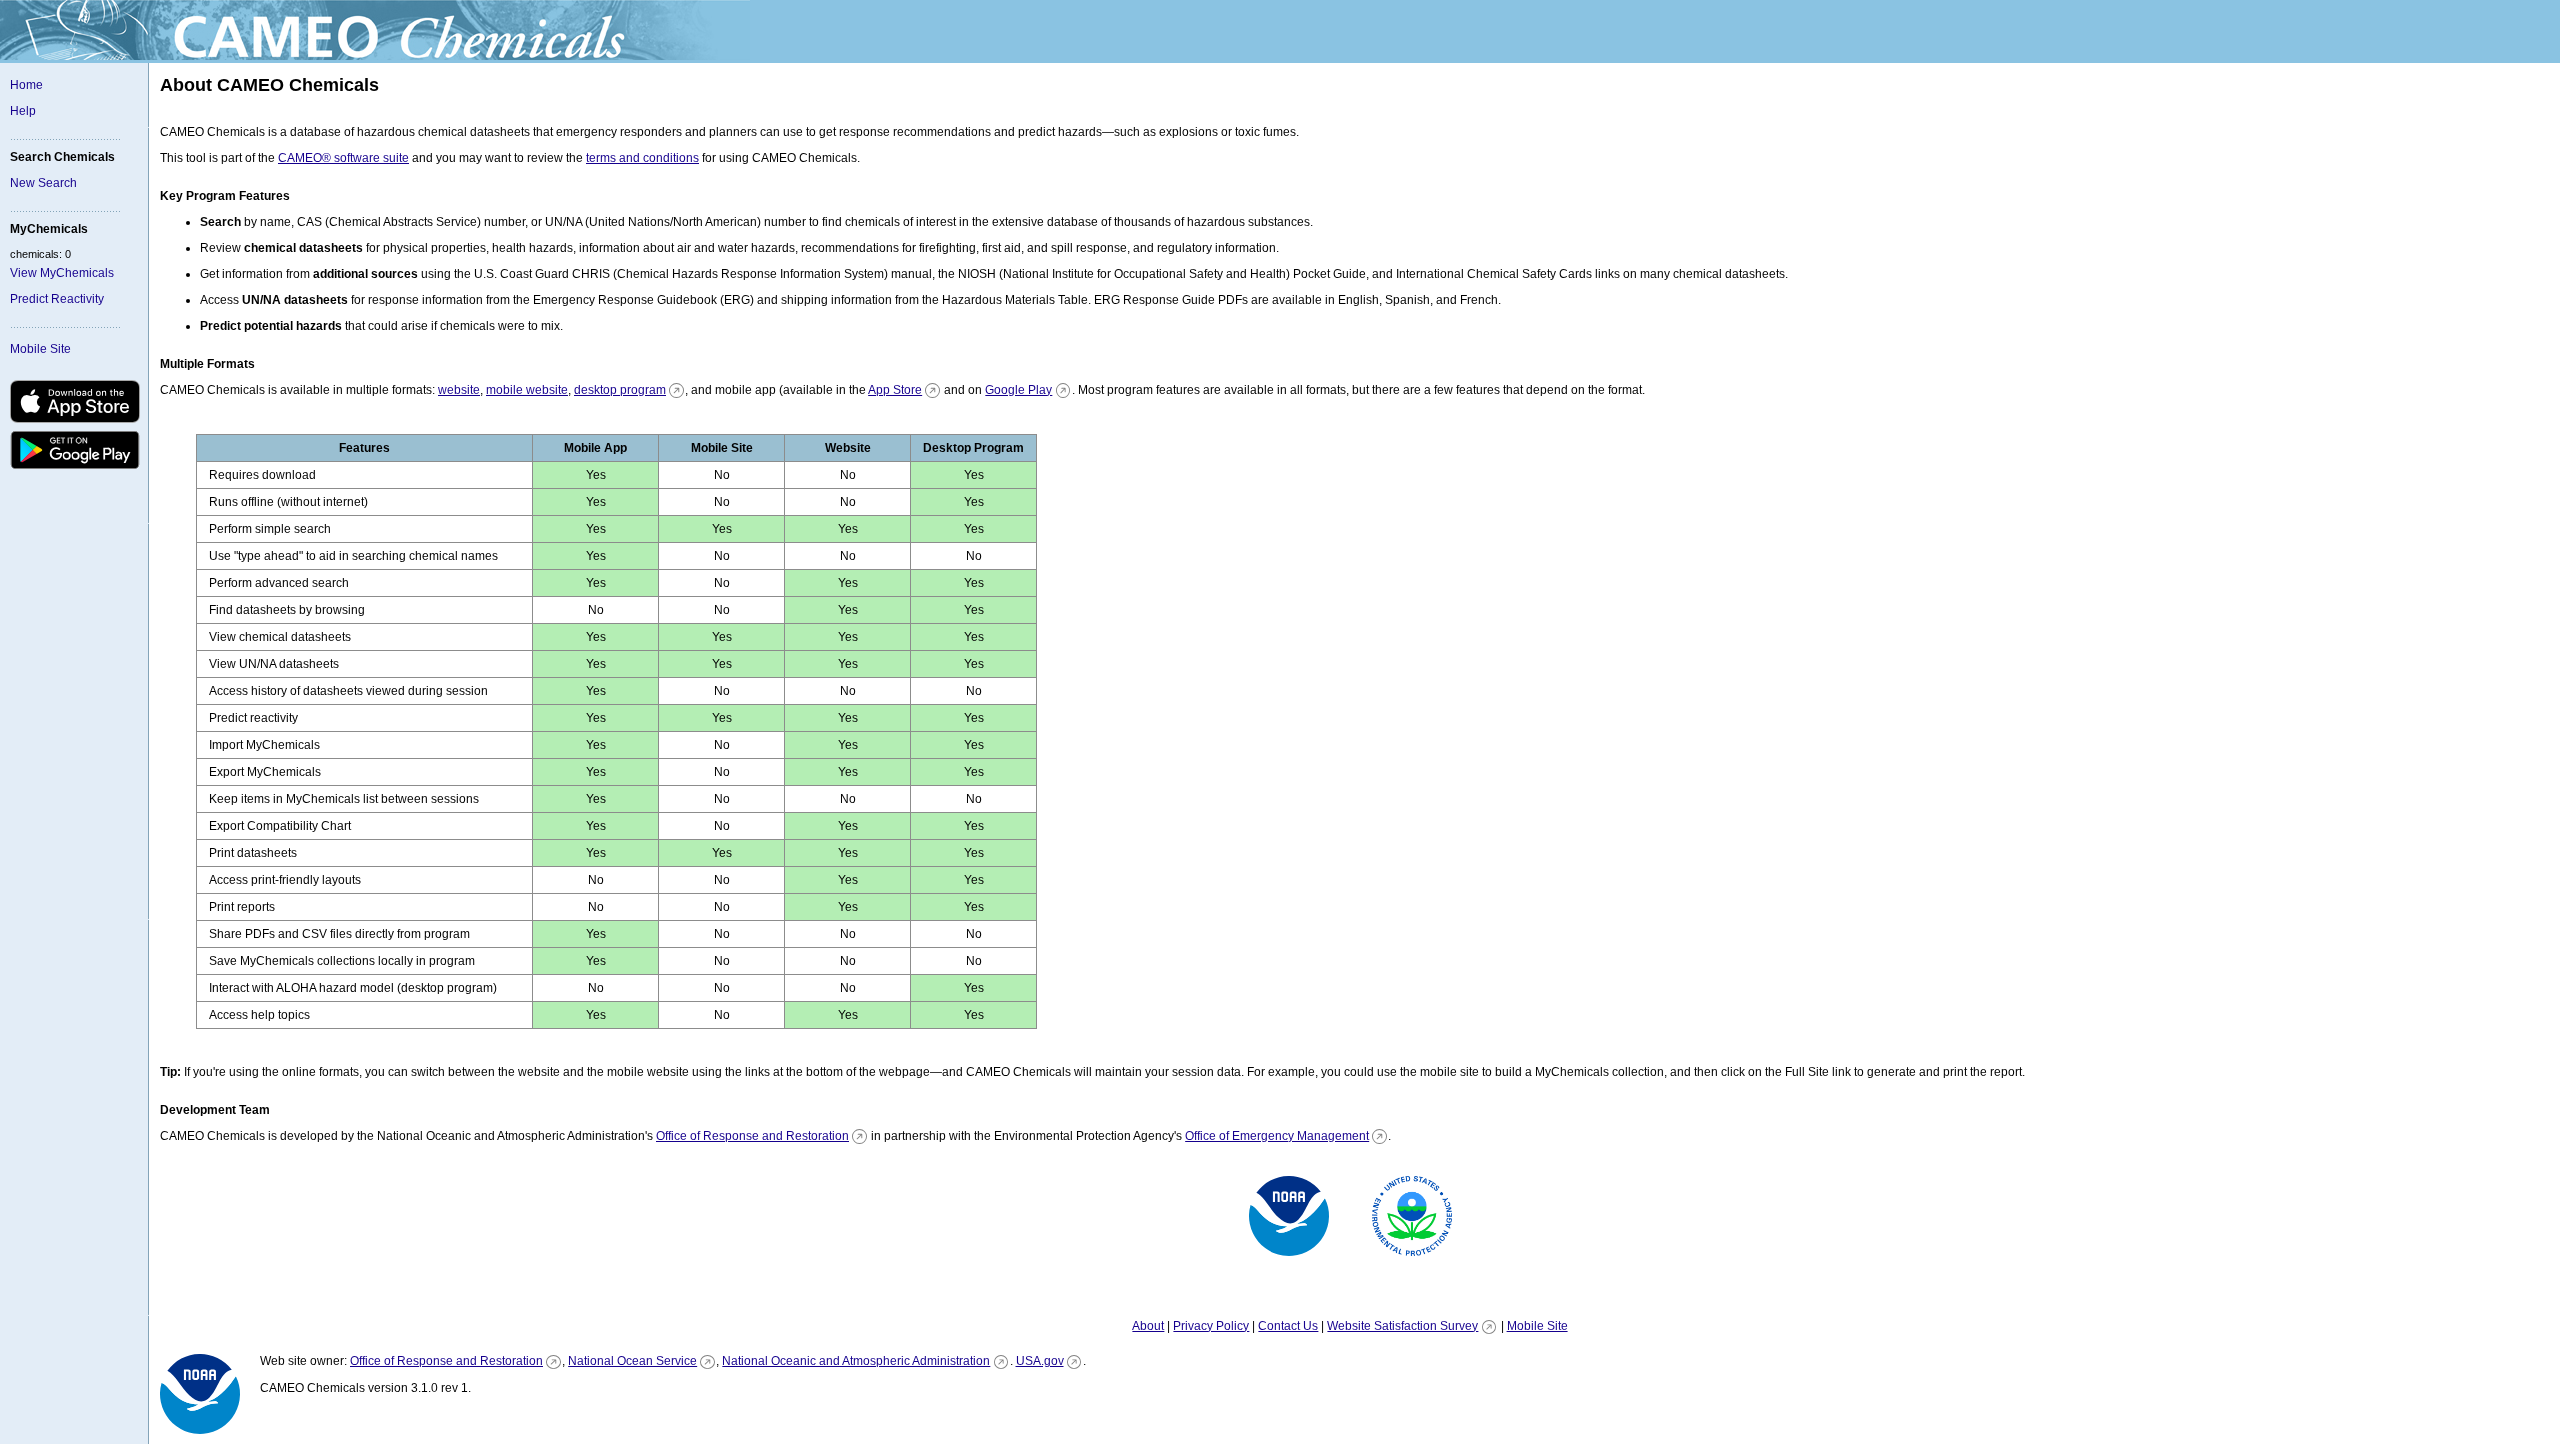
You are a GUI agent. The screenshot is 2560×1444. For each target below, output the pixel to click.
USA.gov (1040, 1361)
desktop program (620, 390)
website (459, 390)
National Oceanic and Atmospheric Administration (856, 1361)
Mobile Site (40, 349)
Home (26, 85)
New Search (43, 183)
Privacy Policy (1211, 1326)
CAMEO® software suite (343, 158)
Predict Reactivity (57, 299)
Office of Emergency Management (1277, 1136)
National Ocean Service (632, 1361)
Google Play (1018, 390)
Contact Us (1288, 1326)
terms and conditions (642, 158)
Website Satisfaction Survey (1402, 1326)
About (1148, 1326)
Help (23, 111)
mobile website (527, 390)
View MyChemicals (62, 273)
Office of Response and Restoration (752, 1136)
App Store (895, 390)
